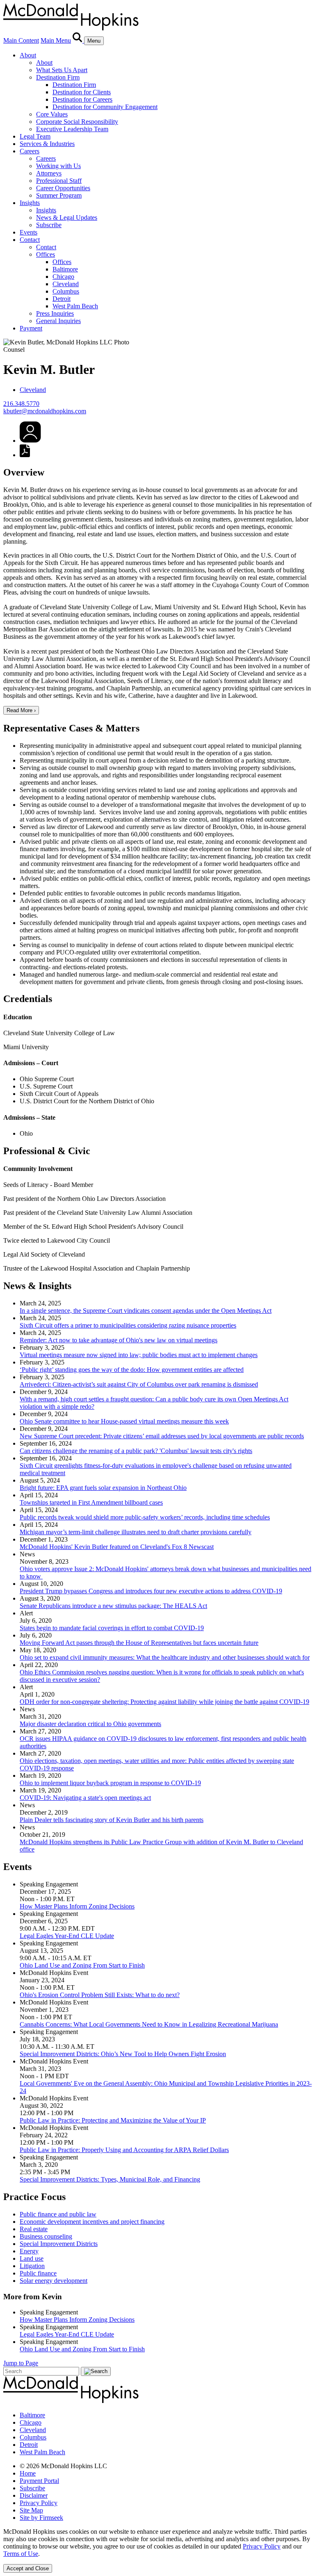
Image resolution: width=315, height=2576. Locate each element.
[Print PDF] (25, 455)
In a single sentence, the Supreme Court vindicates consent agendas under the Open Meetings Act (146, 1311)
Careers (30, 151)
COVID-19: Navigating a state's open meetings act (85, 1798)
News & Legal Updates (67, 218)
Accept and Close (28, 2568)
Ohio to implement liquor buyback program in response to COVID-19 (110, 1783)
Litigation (32, 2266)
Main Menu (56, 40)
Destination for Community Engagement (105, 107)
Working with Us (58, 166)
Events (29, 232)
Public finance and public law (58, 2214)
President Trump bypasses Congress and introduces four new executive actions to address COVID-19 (151, 1591)
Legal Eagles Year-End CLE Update (67, 1936)
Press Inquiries (55, 313)
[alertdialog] (157, 2550)
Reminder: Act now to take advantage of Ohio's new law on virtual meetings (119, 1340)
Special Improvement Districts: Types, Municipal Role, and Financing (110, 2179)
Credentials (28, 999)
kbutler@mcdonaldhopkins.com (45, 411)
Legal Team (35, 136)
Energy (29, 2251)
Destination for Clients (82, 92)
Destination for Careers (82, 99)
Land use (32, 2258)
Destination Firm (58, 77)
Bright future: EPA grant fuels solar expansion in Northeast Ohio (103, 1488)
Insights (30, 203)
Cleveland (66, 284)
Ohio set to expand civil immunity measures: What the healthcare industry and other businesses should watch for (165, 1657)
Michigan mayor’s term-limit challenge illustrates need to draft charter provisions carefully (136, 1532)
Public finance (38, 2273)
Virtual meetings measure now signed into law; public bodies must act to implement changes (139, 1355)
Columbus (66, 291)
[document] (157, 2543)
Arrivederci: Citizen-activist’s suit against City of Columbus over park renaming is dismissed (139, 1384)
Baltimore (65, 269)
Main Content (21, 40)
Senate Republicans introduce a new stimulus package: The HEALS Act (113, 1606)
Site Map (31, 2510)
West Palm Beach (75, 306)
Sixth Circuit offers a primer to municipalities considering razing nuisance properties (128, 1325)
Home (28, 2473)
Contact (30, 240)
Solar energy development (54, 2281)
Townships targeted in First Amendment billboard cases (91, 1502)
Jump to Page (21, 2363)
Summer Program (59, 195)
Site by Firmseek (41, 2518)
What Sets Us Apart (62, 70)
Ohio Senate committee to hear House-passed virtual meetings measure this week (124, 1421)
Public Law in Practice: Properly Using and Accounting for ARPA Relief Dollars (124, 2150)
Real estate (34, 2229)
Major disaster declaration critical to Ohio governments (90, 1724)
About (28, 55)
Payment (31, 328)
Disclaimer (34, 2495)
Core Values (52, 114)
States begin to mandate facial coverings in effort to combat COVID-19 (112, 1628)
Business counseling (46, 2236)
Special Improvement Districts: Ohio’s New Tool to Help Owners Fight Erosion (123, 2054)
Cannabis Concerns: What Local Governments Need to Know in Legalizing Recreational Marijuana (149, 2024)
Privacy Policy (39, 2503)
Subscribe (49, 225)
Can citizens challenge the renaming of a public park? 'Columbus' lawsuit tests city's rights (136, 1451)
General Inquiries (58, 321)
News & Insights (37, 1286)
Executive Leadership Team (72, 129)
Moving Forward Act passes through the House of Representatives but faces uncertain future (139, 1643)
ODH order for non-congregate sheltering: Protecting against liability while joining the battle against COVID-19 (164, 1702)
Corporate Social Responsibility (77, 122)
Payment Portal (39, 2481)
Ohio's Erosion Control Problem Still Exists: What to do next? (100, 1995)
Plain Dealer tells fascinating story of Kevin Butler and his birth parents (112, 1820)
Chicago (63, 277)
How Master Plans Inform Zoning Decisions (77, 1906)
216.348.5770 (21, 404)
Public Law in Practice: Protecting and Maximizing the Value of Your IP (113, 2120)
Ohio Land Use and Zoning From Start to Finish (82, 1965)
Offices (46, 254)
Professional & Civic (47, 1151)
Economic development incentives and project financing (92, 2222)
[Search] (78, 40)
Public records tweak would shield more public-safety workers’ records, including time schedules (145, 1517)
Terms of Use (21, 2554)
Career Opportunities (63, 188)
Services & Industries (47, 144)
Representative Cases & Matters (71, 728)
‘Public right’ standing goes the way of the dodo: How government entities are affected (132, 1370)
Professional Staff (59, 181)
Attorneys (49, 173)
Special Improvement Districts (59, 2244)
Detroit (62, 299)
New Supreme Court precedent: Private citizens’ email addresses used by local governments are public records (162, 1436)
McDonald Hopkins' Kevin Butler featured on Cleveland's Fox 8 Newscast (117, 1547)
